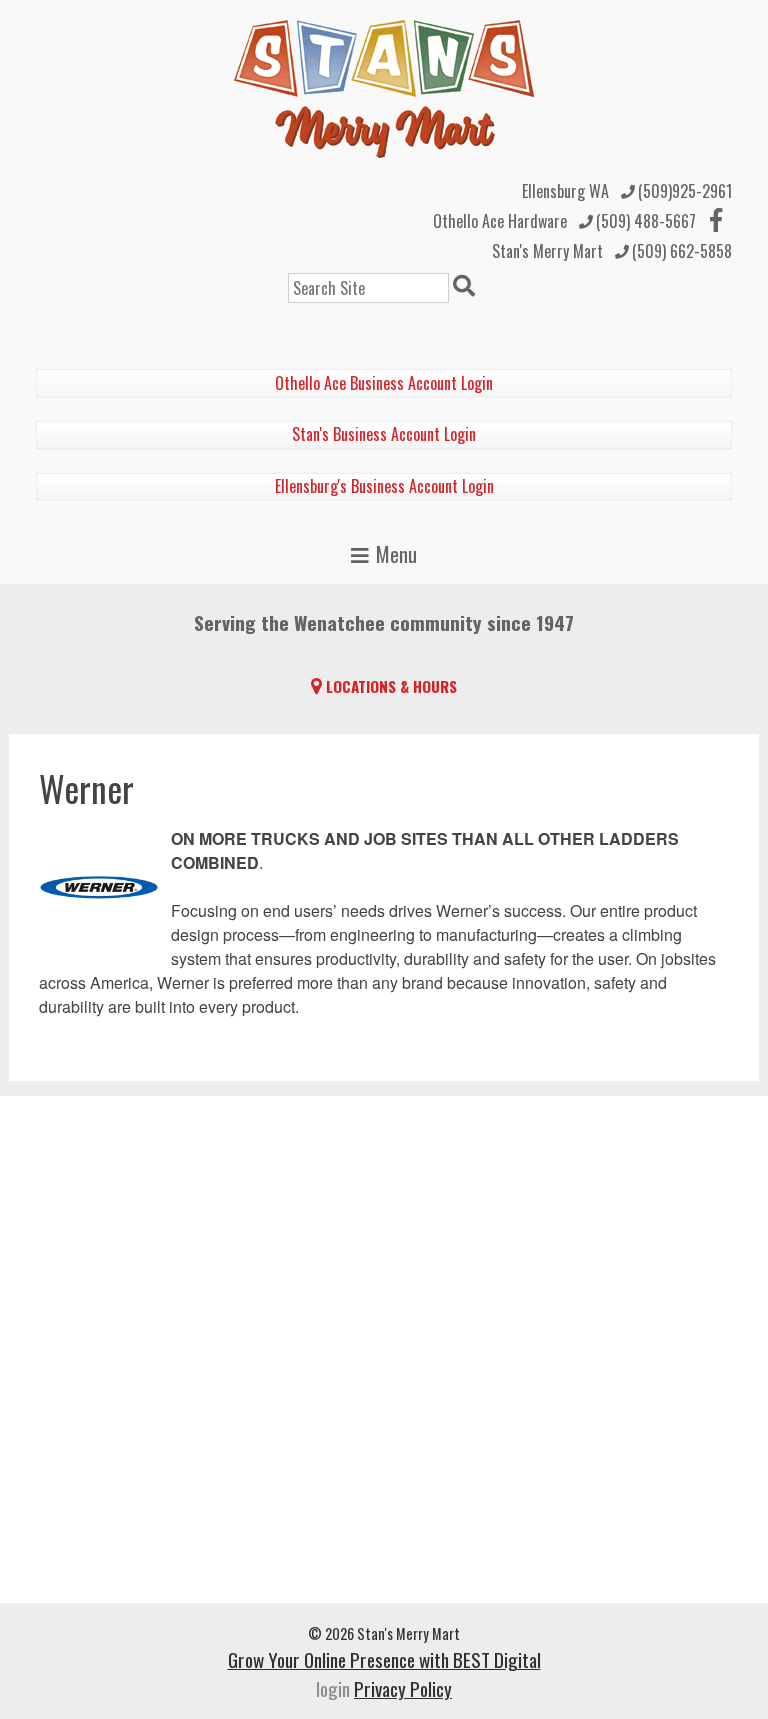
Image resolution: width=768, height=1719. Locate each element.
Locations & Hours (391, 686)
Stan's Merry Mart (547, 251)
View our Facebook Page (716, 220)
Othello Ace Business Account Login (384, 383)
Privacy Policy (403, 1688)
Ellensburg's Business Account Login (384, 486)
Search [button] (467, 288)
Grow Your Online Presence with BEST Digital (384, 1659)
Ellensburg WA (565, 191)
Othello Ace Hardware (500, 221)
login (333, 1688)
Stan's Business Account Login (384, 434)
